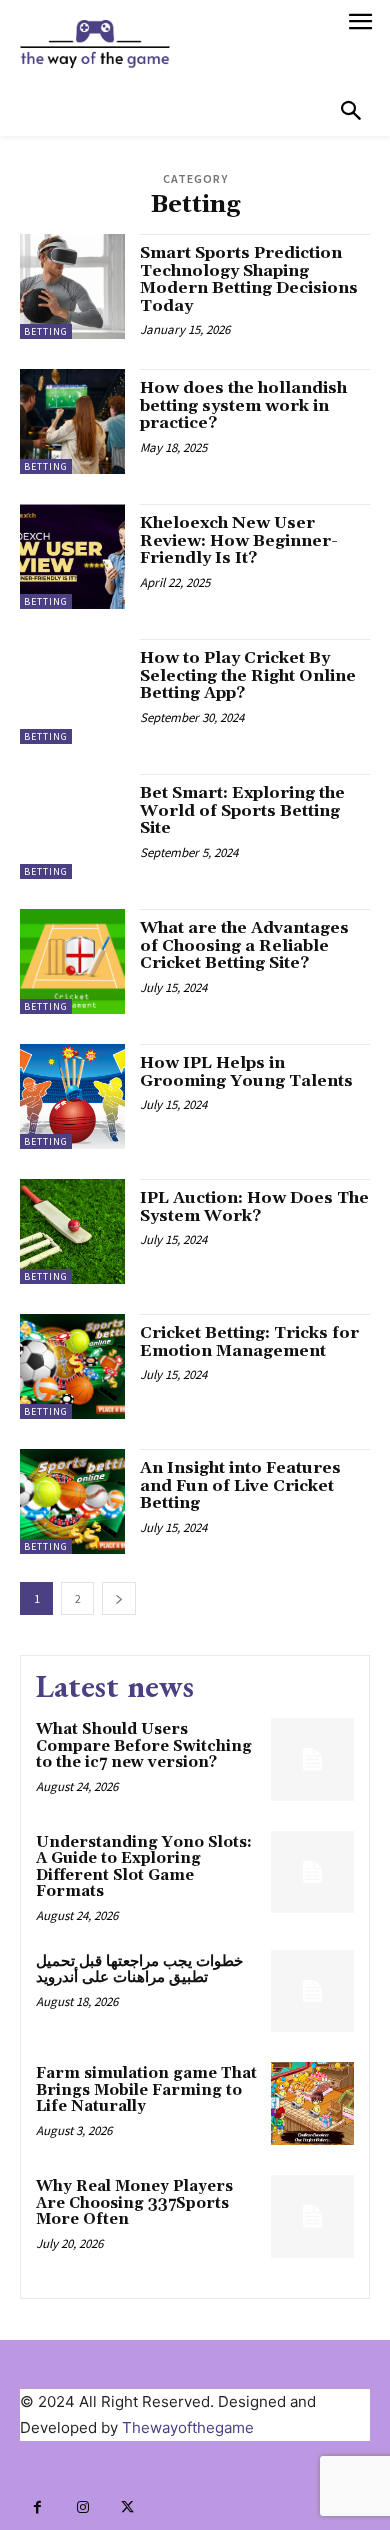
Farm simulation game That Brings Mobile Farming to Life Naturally (146, 2090)
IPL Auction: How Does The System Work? (254, 1207)
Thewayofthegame (188, 2427)
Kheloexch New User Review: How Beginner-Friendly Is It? (239, 540)
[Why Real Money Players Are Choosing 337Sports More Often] (312, 2216)
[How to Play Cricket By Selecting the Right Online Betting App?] (72, 691)
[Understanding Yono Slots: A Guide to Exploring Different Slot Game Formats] (312, 1872)
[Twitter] (127, 2507)
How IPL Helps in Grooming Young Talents (246, 1072)
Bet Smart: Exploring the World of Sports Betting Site (242, 810)
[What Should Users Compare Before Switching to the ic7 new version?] (312, 1759)
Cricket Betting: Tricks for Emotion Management (249, 1342)
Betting (46, 331)
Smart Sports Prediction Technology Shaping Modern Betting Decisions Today (249, 279)
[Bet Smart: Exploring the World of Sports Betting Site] (72, 826)
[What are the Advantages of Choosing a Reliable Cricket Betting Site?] (72, 961)
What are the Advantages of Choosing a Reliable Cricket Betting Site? (244, 945)
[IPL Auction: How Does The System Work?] (72, 1231)
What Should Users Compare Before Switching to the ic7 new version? (144, 1746)
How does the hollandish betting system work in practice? (243, 405)
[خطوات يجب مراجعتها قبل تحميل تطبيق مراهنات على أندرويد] (312, 1991)
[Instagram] (82, 2507)
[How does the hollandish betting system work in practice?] (72, 421)
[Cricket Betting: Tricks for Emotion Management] (72, 1366)
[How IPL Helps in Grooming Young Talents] (72, 1096)
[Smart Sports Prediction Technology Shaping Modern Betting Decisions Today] (72, 286)
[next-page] (119, 1598)
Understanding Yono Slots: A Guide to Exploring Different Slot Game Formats (144, 1867)
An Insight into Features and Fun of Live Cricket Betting (240, 1485)
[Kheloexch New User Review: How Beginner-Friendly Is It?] (72, 556)
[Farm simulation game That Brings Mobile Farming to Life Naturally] (312, 2103)
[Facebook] (37, 2507)
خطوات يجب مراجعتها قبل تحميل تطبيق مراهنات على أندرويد (139, 1970)
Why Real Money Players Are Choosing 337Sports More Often (134, 2203)
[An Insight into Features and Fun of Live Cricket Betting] (72, 1501)
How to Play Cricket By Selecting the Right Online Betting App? (248, 675)
